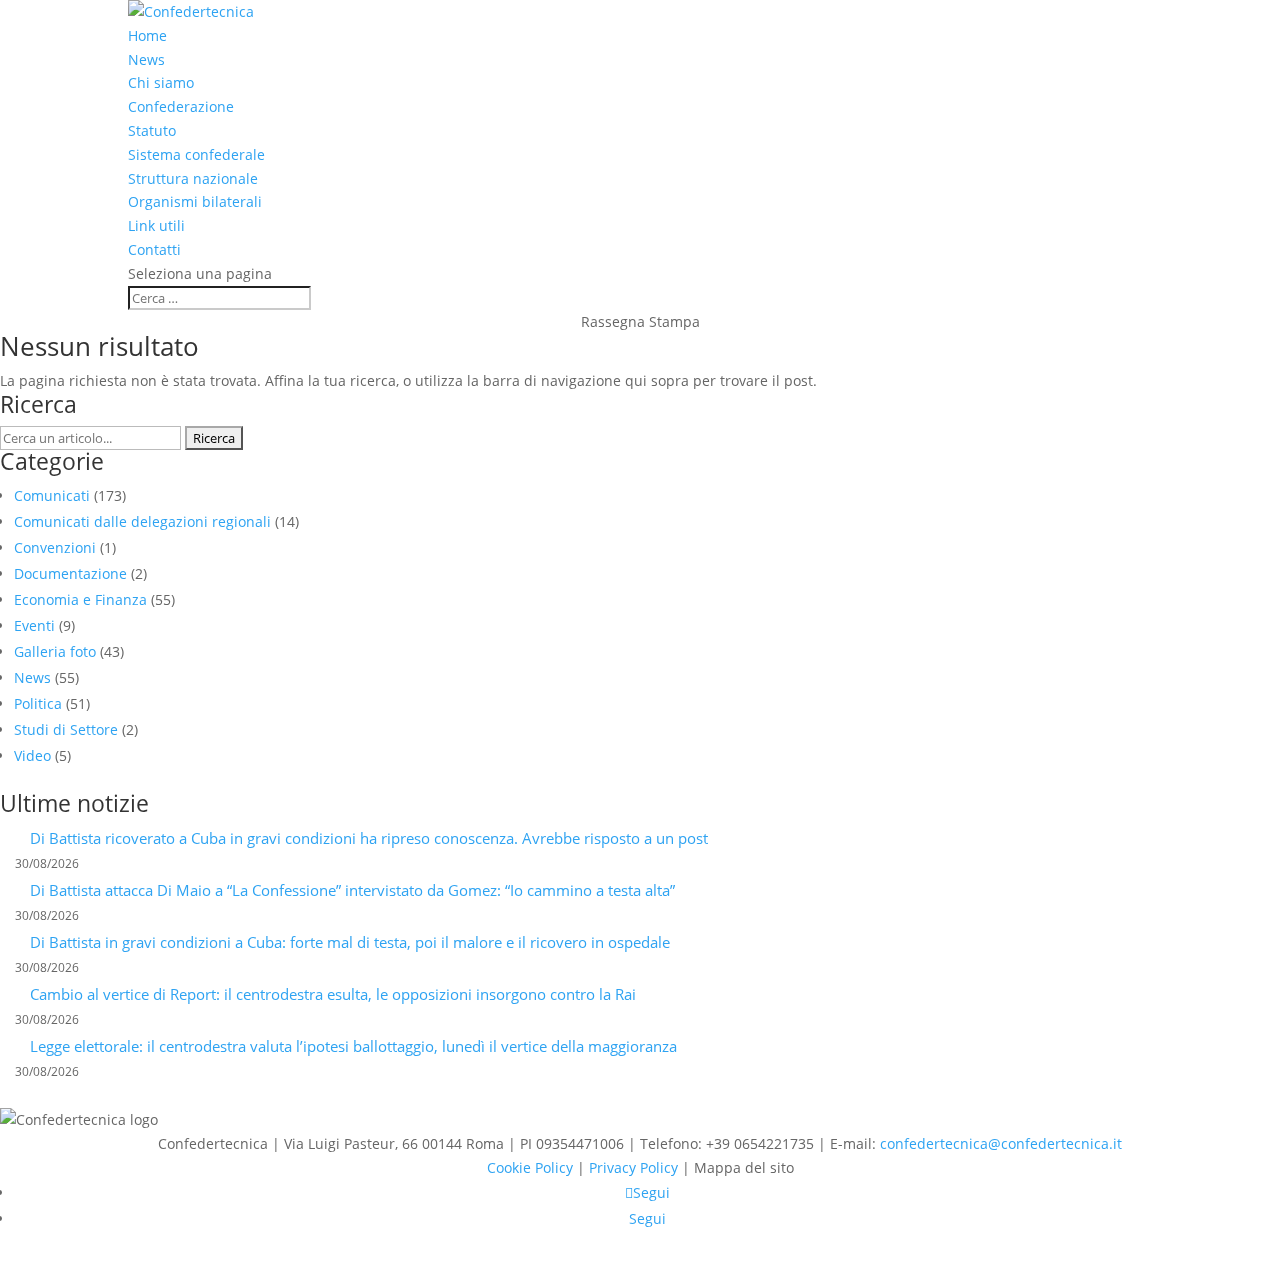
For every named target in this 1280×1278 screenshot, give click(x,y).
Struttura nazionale (193, 178)
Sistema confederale (196, 154)
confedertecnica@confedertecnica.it (1001, 1143)
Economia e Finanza (80, 599)
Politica (38, 703)
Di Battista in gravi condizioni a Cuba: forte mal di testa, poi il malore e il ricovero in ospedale (350, 942)
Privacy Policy (633, 1167)
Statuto (152, 130)
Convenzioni (55, 547)
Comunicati (52, 495)
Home (147, 35)
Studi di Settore (66, 729)
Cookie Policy (530, 1167)
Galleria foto (55, 651)
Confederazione (181, 106)
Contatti (154, 249)
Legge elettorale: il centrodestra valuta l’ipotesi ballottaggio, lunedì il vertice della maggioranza (353, 1046)
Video (32, 755)
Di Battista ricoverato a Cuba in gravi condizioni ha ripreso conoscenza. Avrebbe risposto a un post (369, 838)
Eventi (34, 625)
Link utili (156, 225)
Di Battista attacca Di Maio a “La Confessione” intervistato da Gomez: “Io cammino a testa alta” (352, 890)
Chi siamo (161, 82)
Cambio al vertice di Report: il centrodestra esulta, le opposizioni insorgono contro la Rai (333, 994)
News (146, 59)
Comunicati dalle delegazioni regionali (142, 521)
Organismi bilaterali (195, 201)
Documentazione (70, 573)
